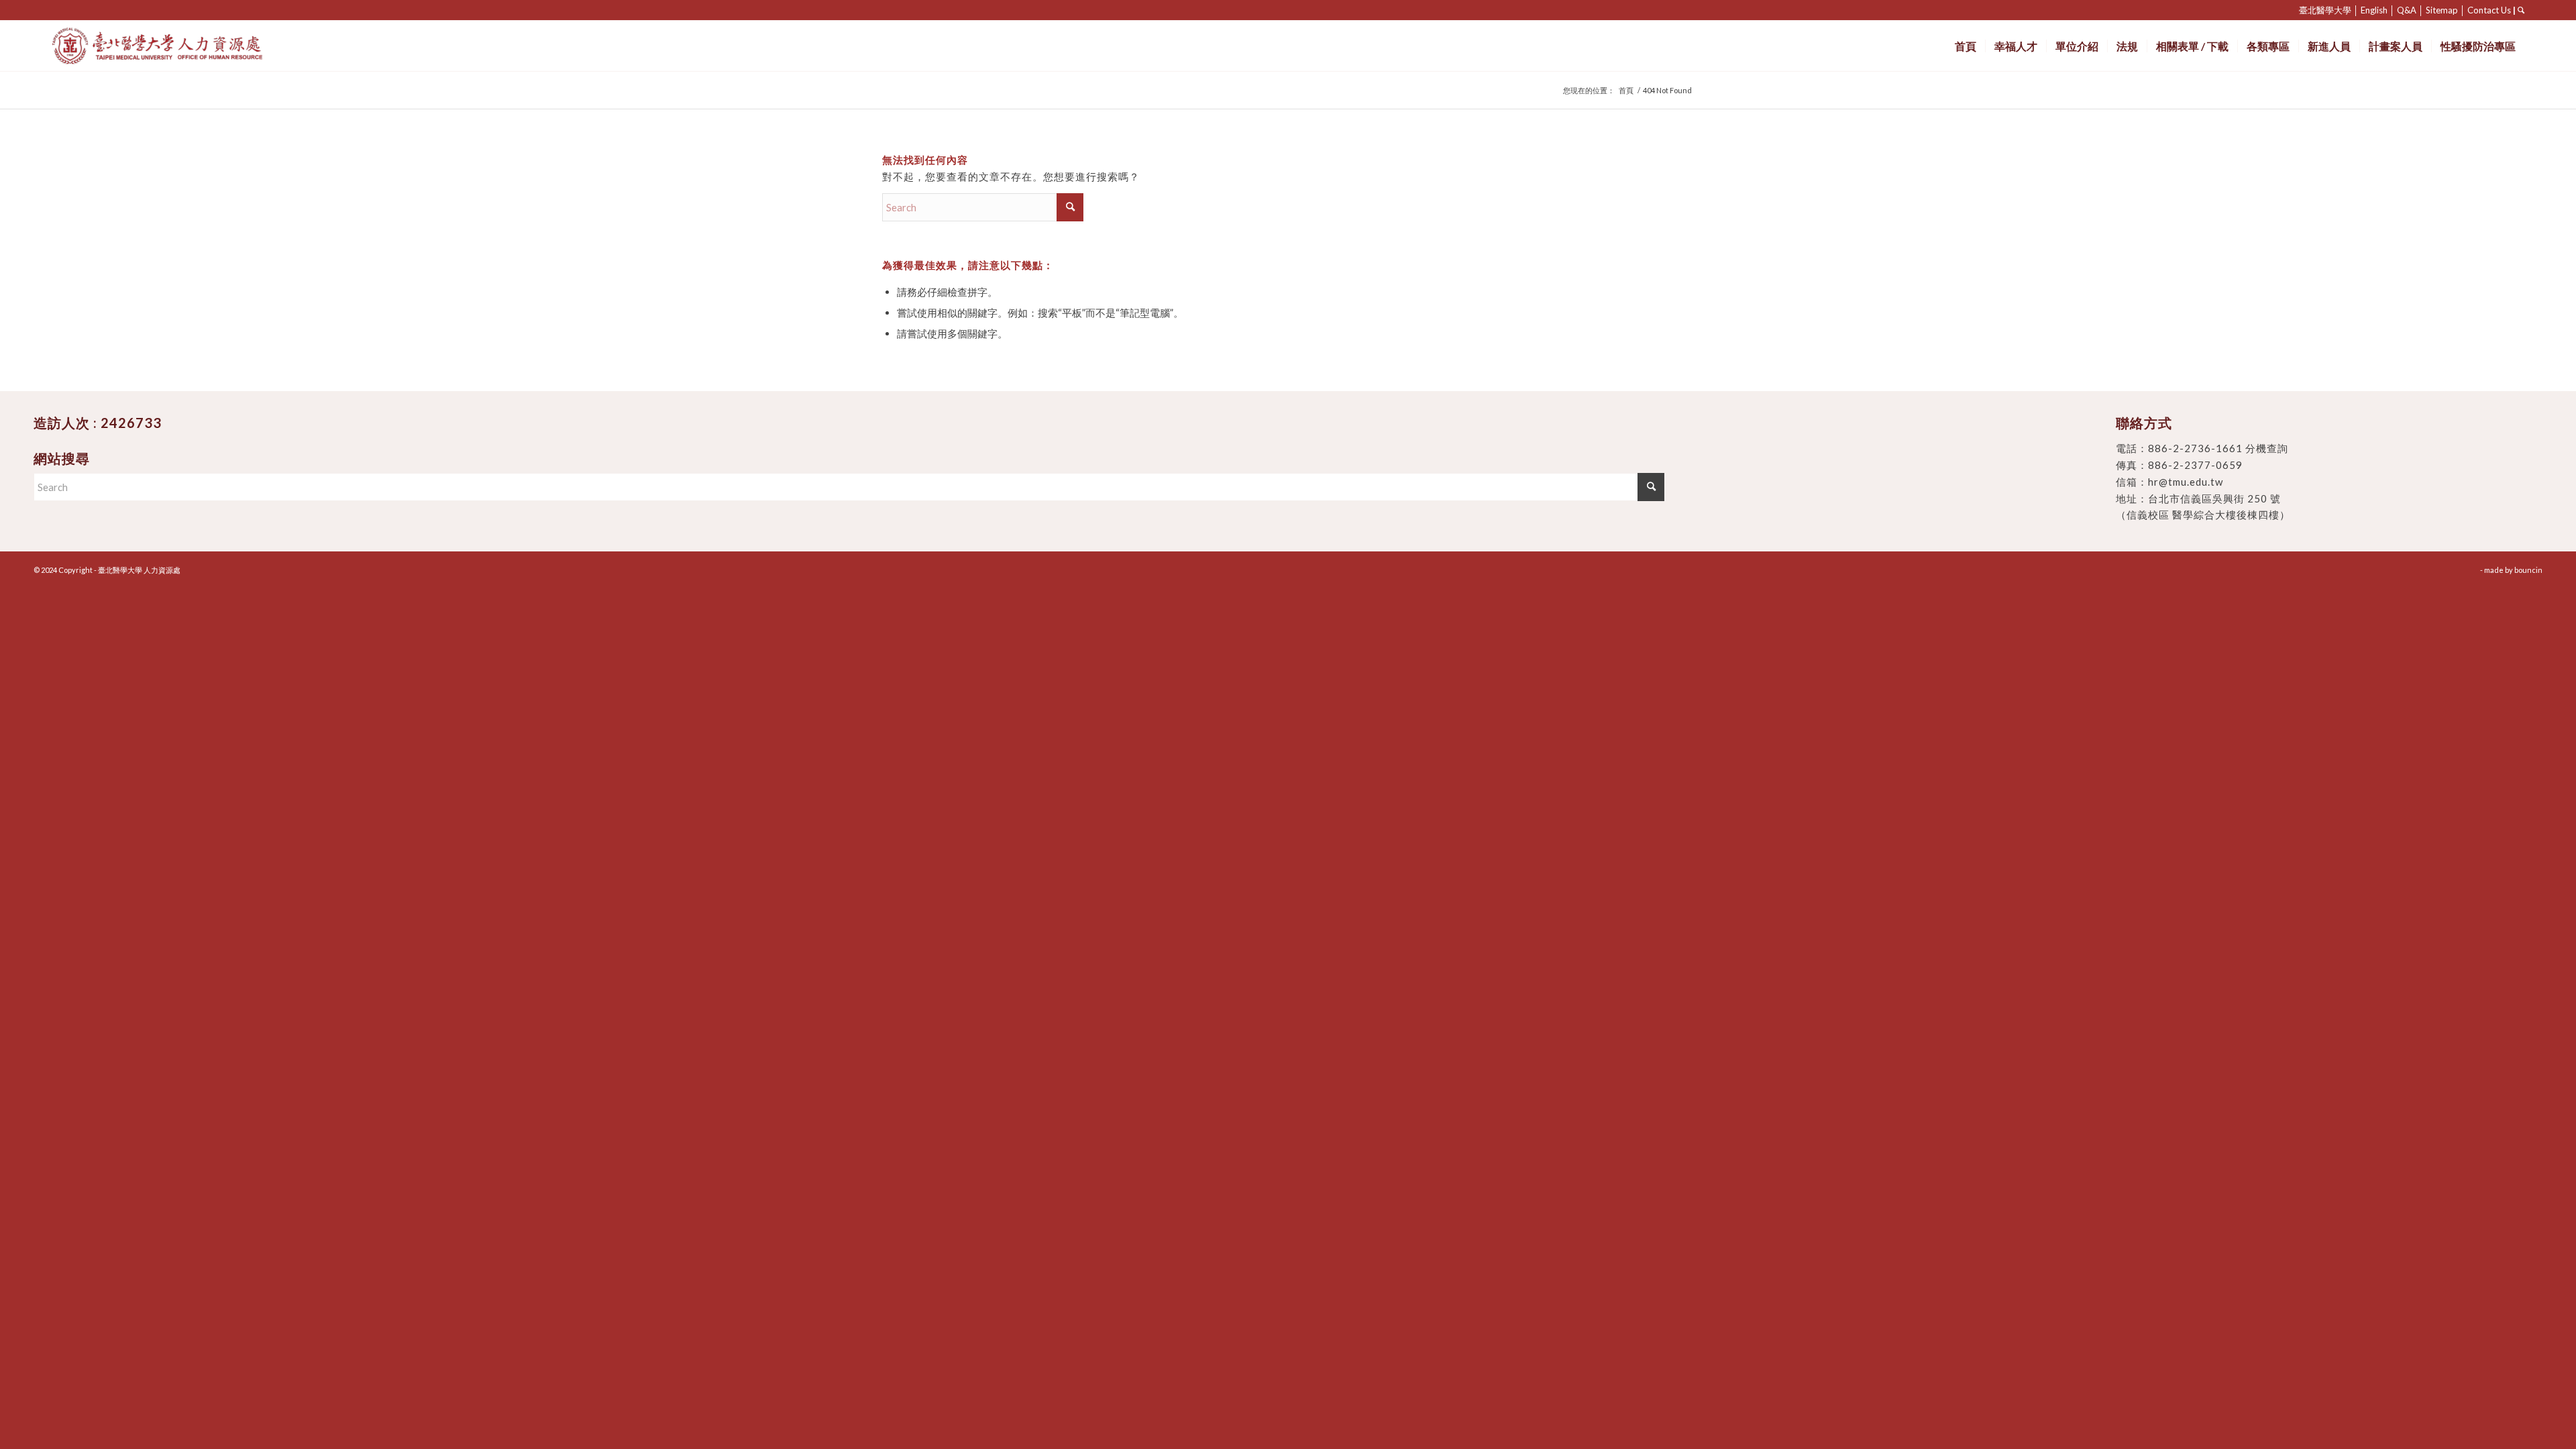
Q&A (2407, 10)
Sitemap (2442, 10)
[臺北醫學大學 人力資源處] (187, 46)
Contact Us (2489, 10)
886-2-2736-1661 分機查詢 (2218, 448)
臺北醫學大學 (2325, 10)
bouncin (2528, 570)
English (2374, 10)
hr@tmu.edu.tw (2186, 482)
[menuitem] (1966, 46)
